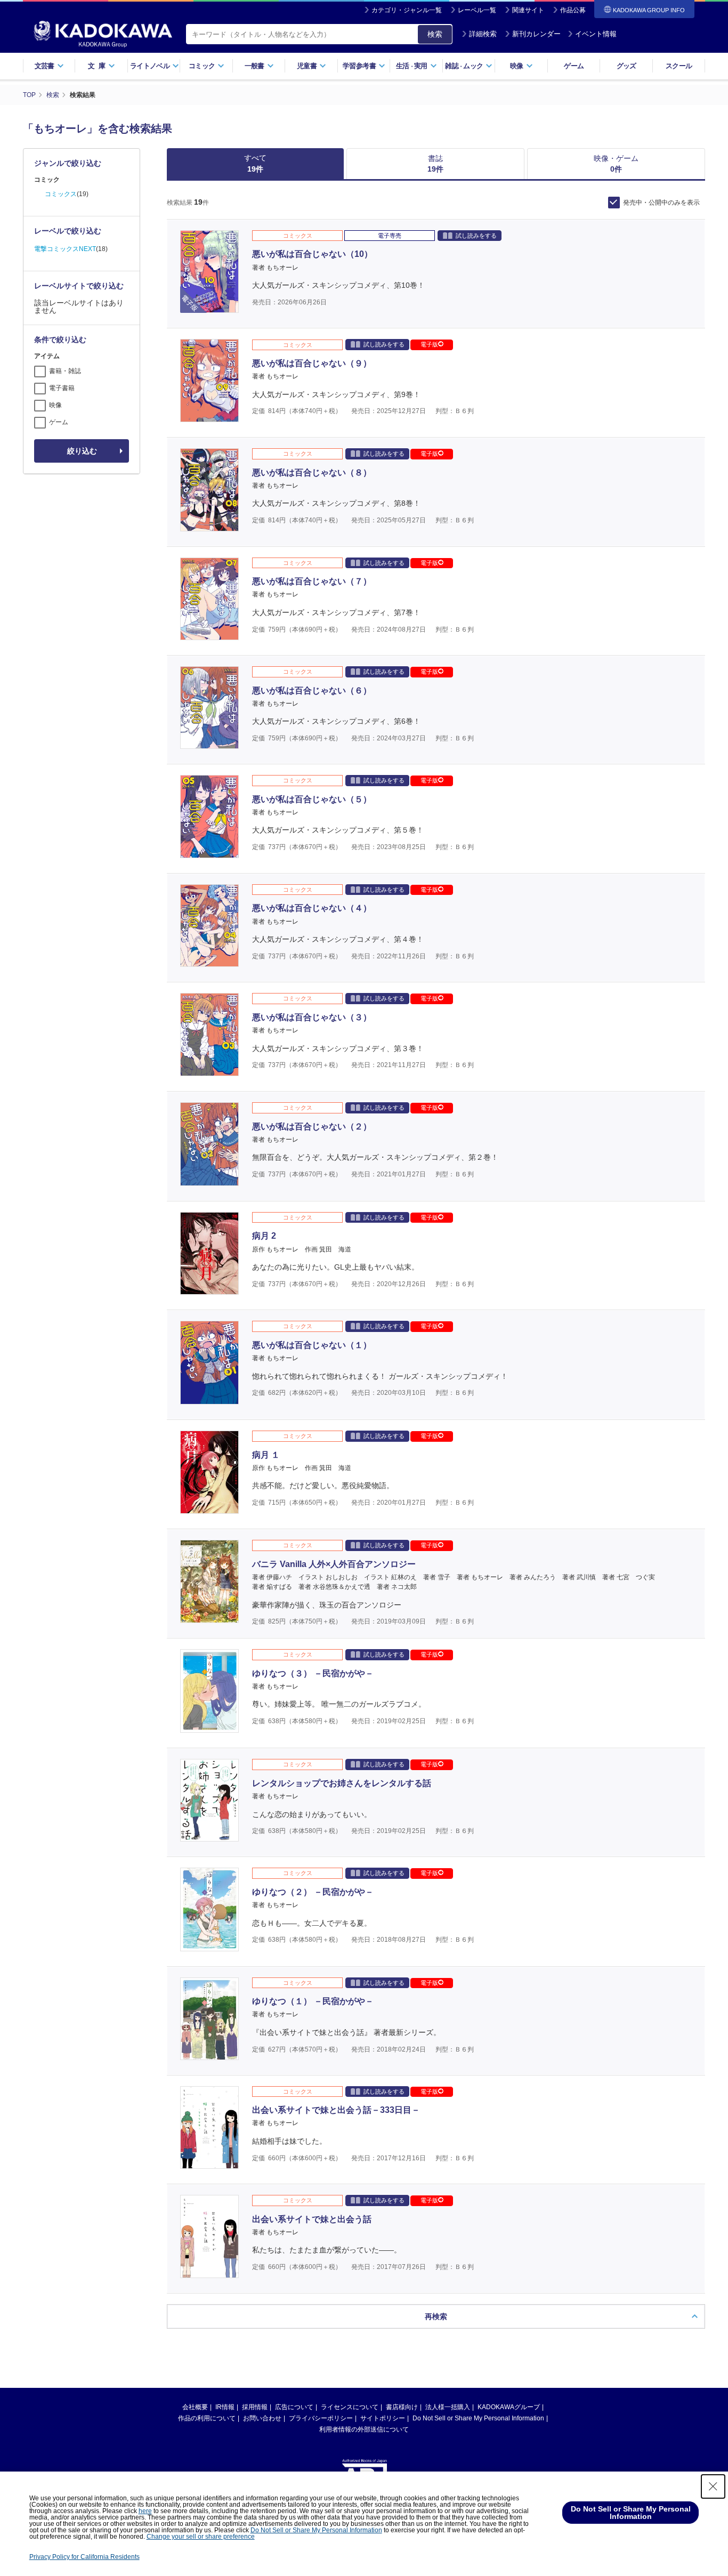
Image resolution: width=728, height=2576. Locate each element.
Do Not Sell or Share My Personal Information (478, 2418)
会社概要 (195, 2407)
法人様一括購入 (448, 2407)
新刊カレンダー (536, 34)
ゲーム (574, 66)
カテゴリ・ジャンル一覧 (407, 10)
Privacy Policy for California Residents (84, 2557)
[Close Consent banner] (713, 2486)
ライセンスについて (350, 2407)
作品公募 (573, 10)
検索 (435, 34)
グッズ (626, 66)
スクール (679, 66)
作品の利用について (207, 2418)
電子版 (429, 344)
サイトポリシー (383, 2418)
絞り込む (82, 451)
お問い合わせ (262, 2418)
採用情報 (255, 2407)
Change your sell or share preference (201, 2537)
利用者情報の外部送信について (364, 2429)
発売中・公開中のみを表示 (661, 203)
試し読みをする (476, 236)
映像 (55, 405)
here (145, 2511)
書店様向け (402, 2407)
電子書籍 (62, 388)
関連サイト (528, 10)
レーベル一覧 (477, 10)
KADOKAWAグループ (509, 2407)
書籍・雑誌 (65, 371)
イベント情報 (596, 34)
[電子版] (209, 307)
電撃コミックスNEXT (65, 249)
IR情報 (225, 2407)
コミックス (61, 194)
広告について (294, 2407)
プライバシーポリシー (321, 2418)
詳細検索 (483, 34)
